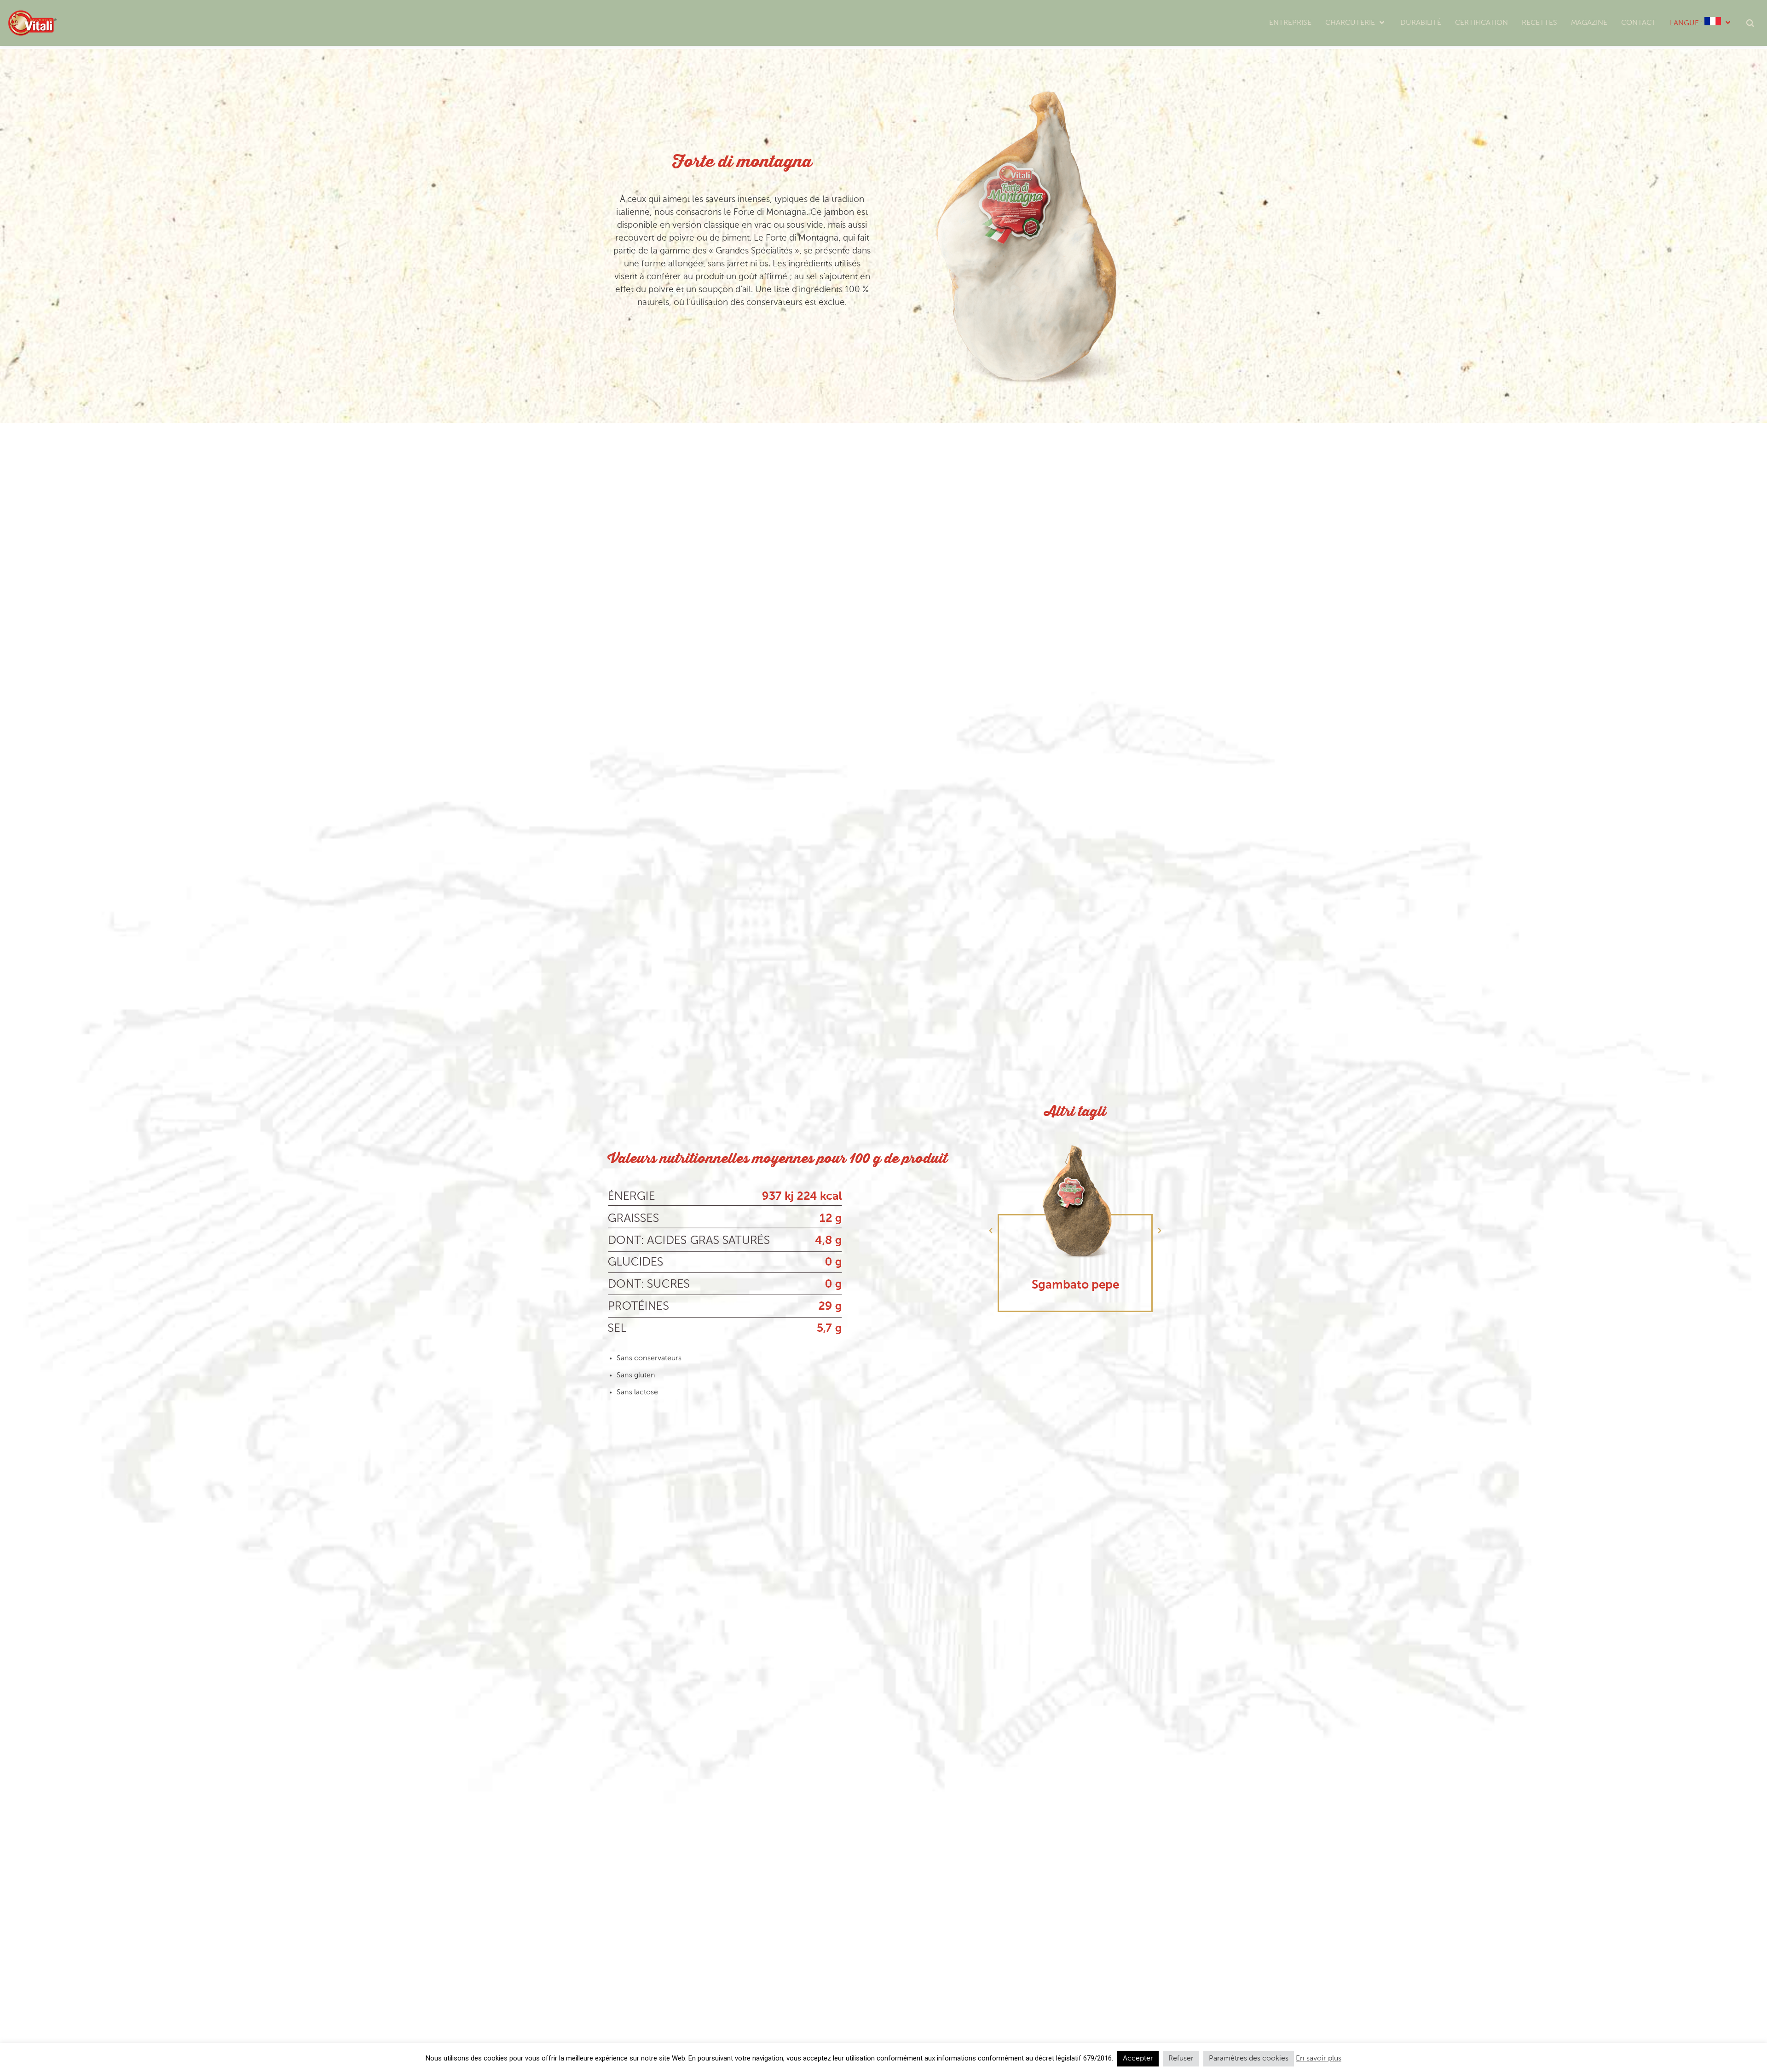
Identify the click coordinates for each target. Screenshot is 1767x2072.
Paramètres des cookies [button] (1249, 2059)
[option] (1075, 1223)
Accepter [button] (1138, 2059)
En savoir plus (1319, 2059)
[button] (991, 1231)
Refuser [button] (1181, 2059)
